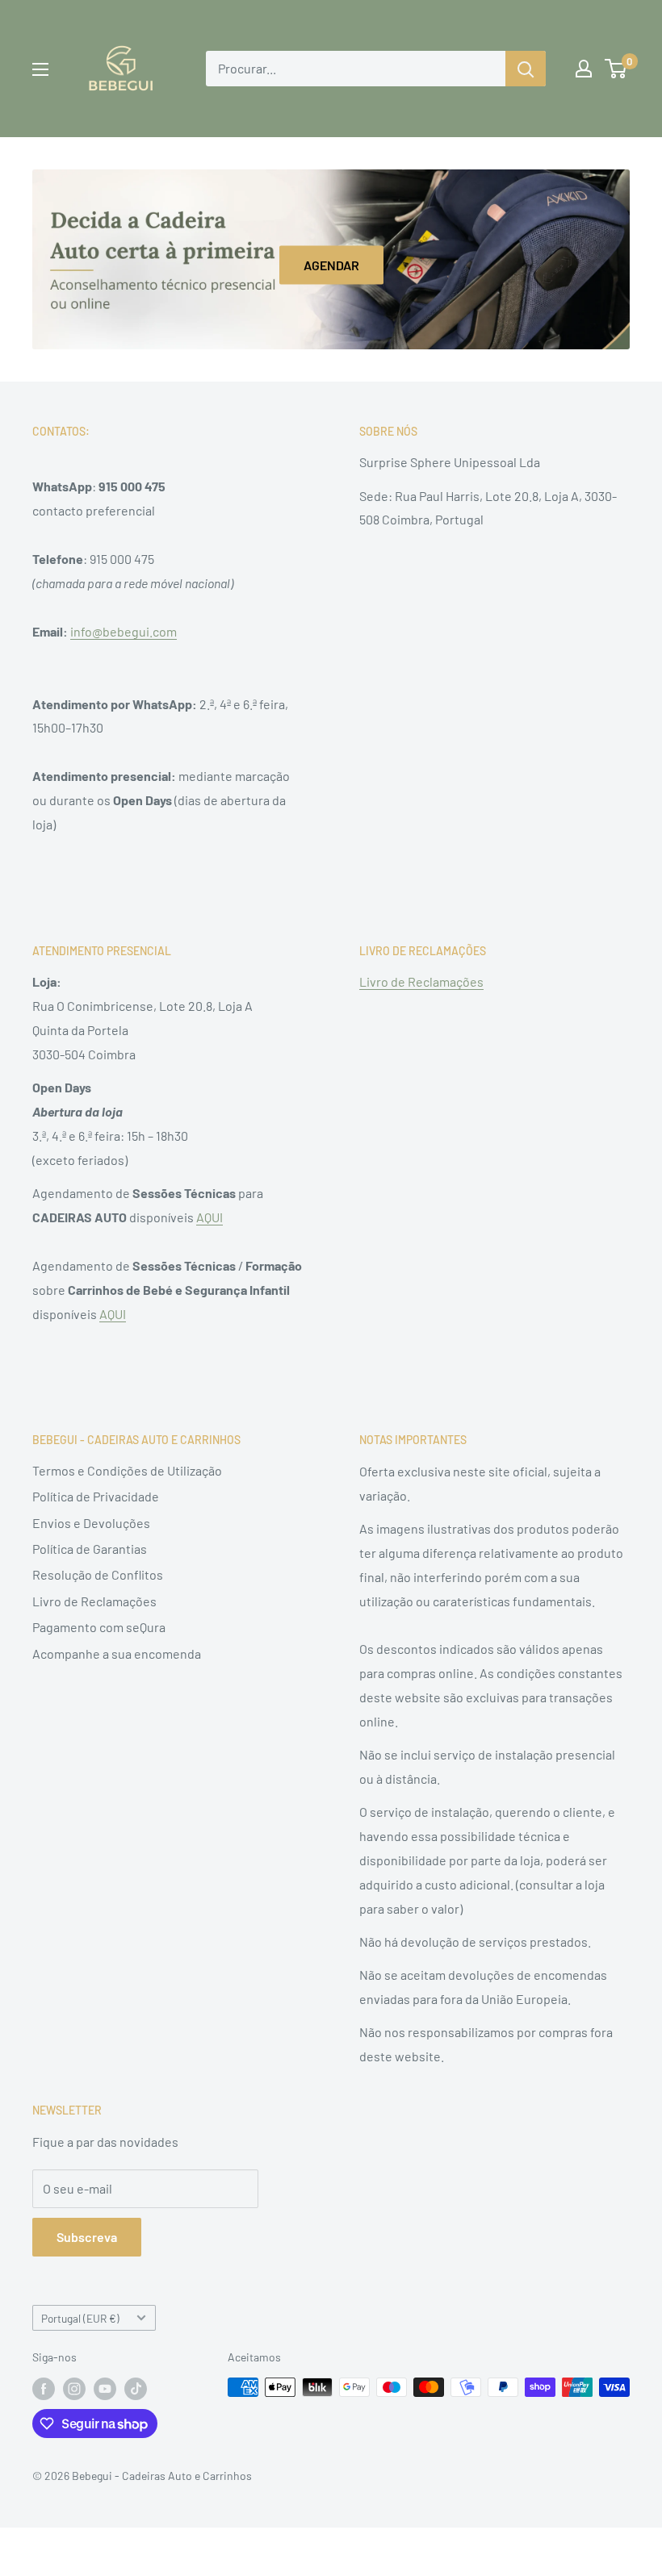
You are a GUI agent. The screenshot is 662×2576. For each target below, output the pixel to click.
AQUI (209, 1217)
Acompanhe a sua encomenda (117, 1653)
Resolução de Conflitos (98, 1574)
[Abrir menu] (40, 69)
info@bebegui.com (124, 631)
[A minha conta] (584, 69)
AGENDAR (331, 265)
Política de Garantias (90, 1549)
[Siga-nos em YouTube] (105, 2389)
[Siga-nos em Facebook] (44, 2389)
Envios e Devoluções (91, 1523)
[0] (616, 69)
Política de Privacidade (96, 1496)
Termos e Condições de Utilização (127, 1470)
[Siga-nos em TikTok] (136, 2389)
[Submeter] (526, 69)
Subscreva (87, 2237)
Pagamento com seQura (99, 1627)
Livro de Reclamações (421, 981)
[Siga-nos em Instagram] (74, 2389)
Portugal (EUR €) (80, 2318)
